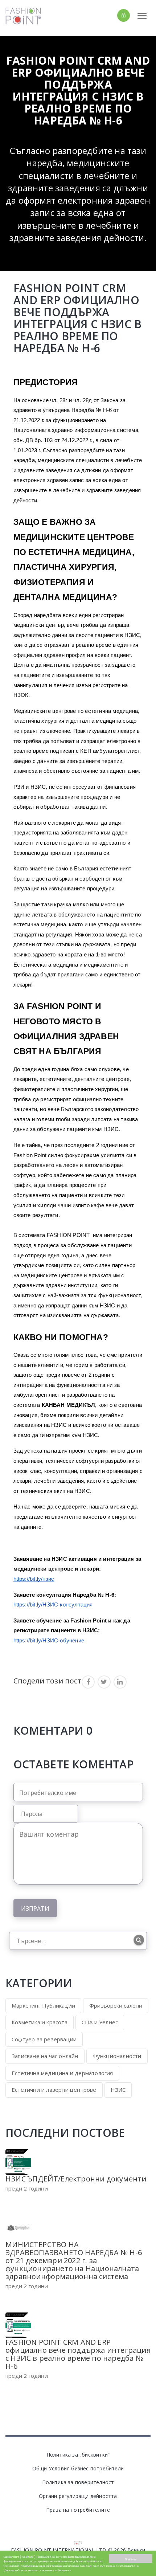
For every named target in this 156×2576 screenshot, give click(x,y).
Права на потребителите (78, 2510)
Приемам (131, 2559)
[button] (111, 15)
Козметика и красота (40, 2022)
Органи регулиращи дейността (78, 2496)
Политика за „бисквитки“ (78, 2455)
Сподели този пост (48, 1681)
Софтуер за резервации (44, 2039)
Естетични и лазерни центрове (54, 2090)
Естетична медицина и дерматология (62, 2073)
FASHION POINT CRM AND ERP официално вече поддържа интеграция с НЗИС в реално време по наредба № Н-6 (78, 2354)
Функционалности (117, 2056)
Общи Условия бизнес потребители (78, 2468)
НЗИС (118, 2090)
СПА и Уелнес (100, 2022)
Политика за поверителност (78, 2482)
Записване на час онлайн (45, 2056)
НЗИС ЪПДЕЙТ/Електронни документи (76, 2179)
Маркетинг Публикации (43, 2005)
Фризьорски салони (116, 2005)
